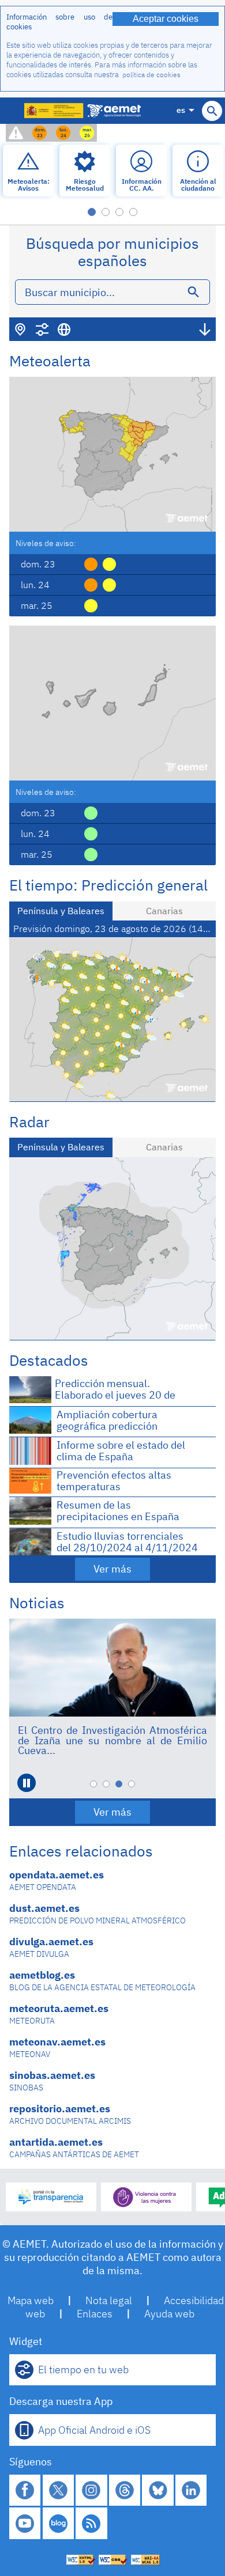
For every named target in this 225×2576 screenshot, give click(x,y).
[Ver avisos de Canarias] (112, 703)
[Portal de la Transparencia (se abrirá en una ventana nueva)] (51, 2197)
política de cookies (151, 75)
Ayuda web (169, 2314)
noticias (37, 1603)
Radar (29, 1122)
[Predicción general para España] (112, 1019)
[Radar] (112, 1249)
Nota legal (109, 2300)
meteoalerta (50, 361)
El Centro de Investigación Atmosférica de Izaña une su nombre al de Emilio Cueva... (112, 1740)
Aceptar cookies (166, 19)
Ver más (112, 1569)
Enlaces (95, 2314)
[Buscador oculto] (212, 111)
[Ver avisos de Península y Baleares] (112, 454)
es (181, 110)
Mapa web (31, 2300)
